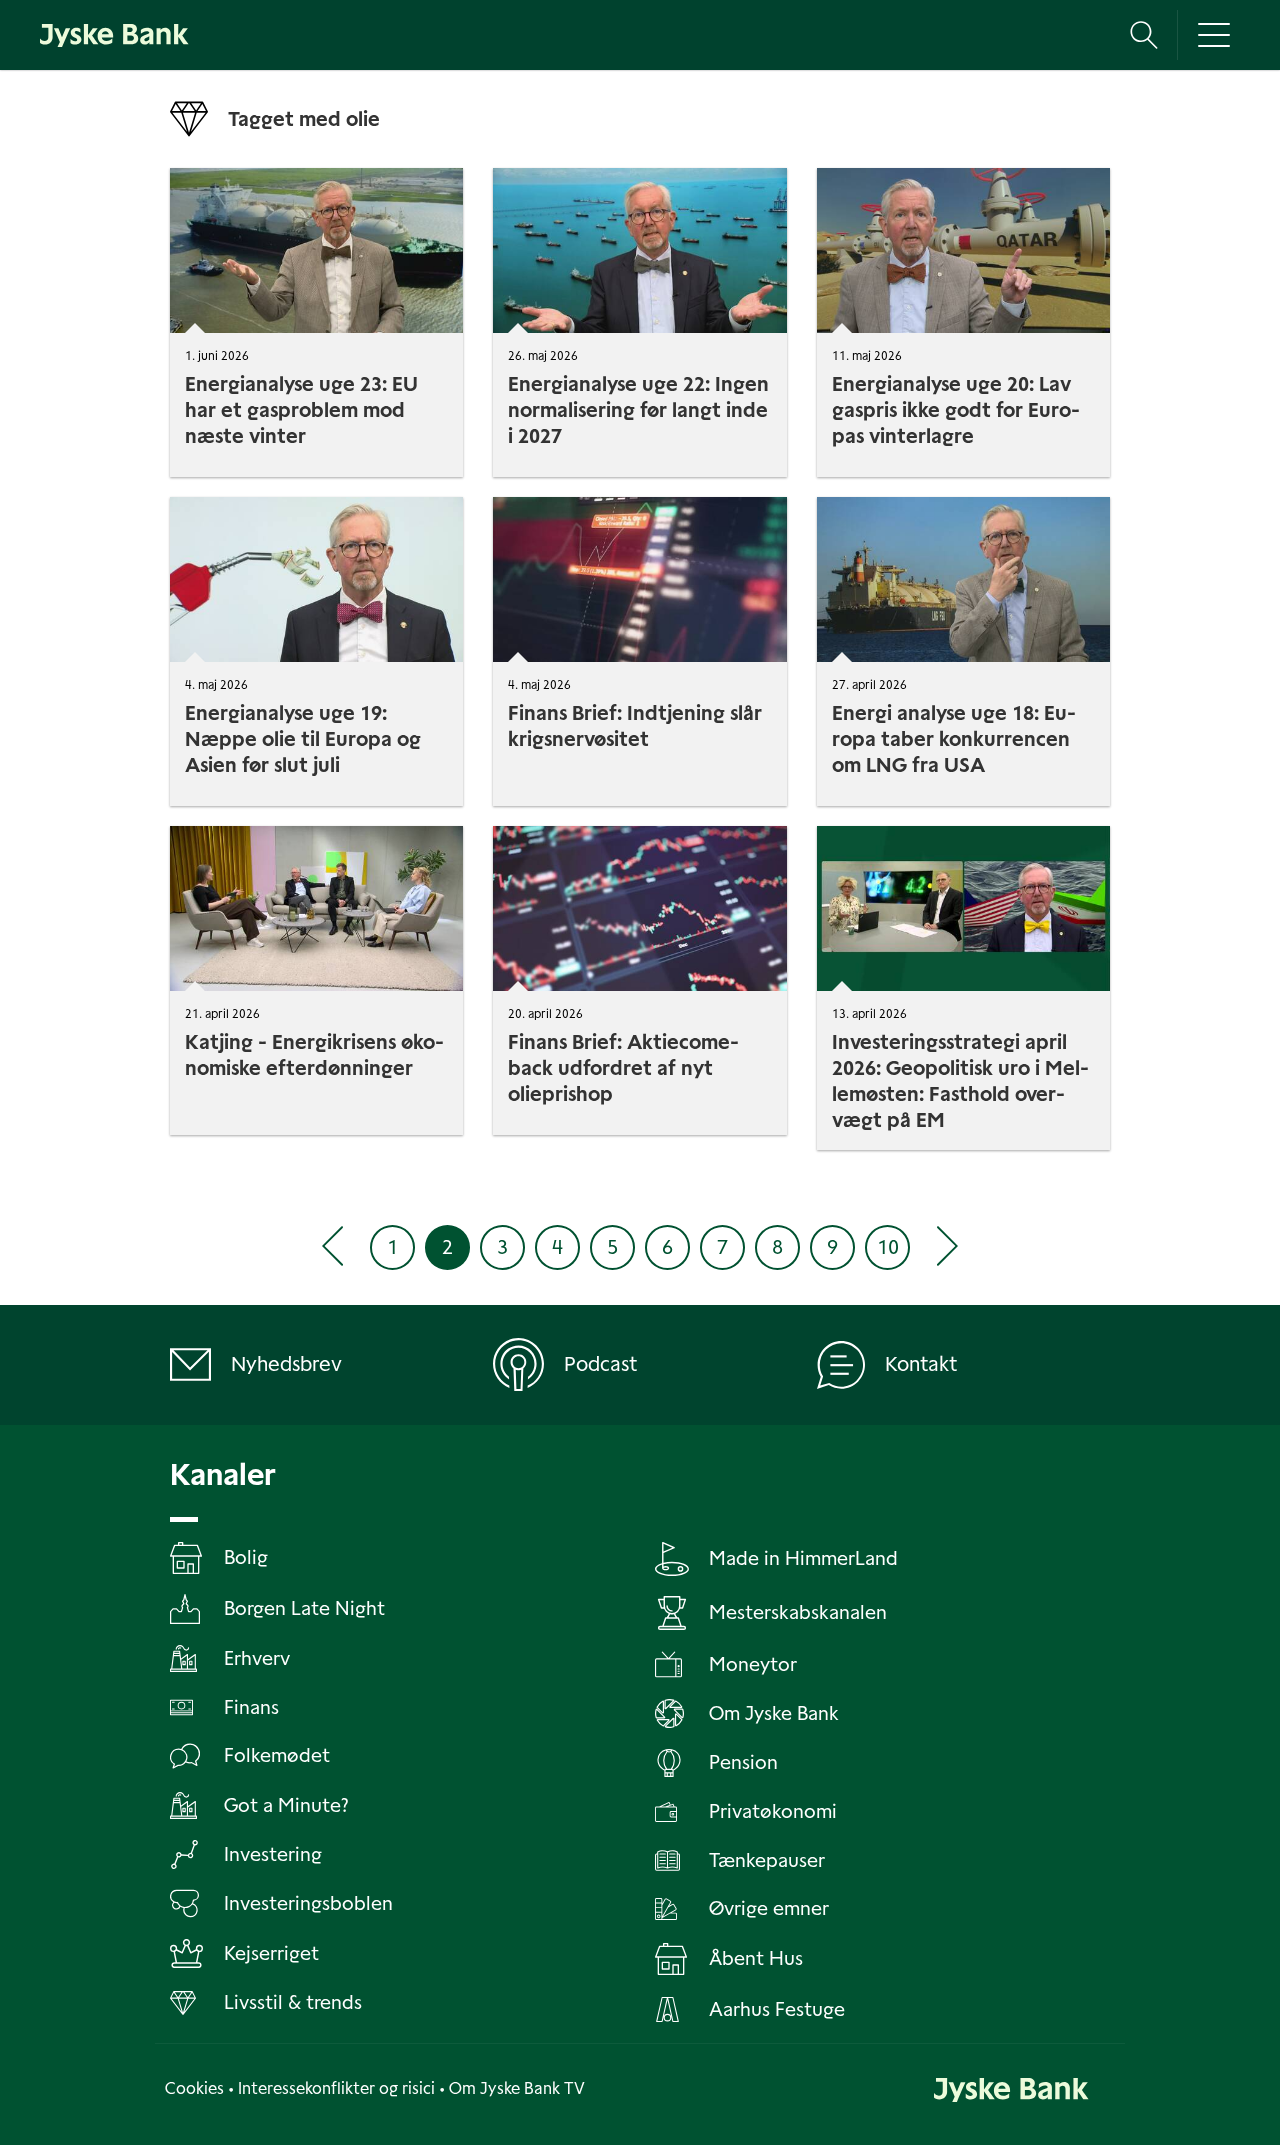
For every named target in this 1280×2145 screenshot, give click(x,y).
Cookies (194, 2088)
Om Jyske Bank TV (517, 2088)
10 (888, 1247)
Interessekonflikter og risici (336, 2088)
